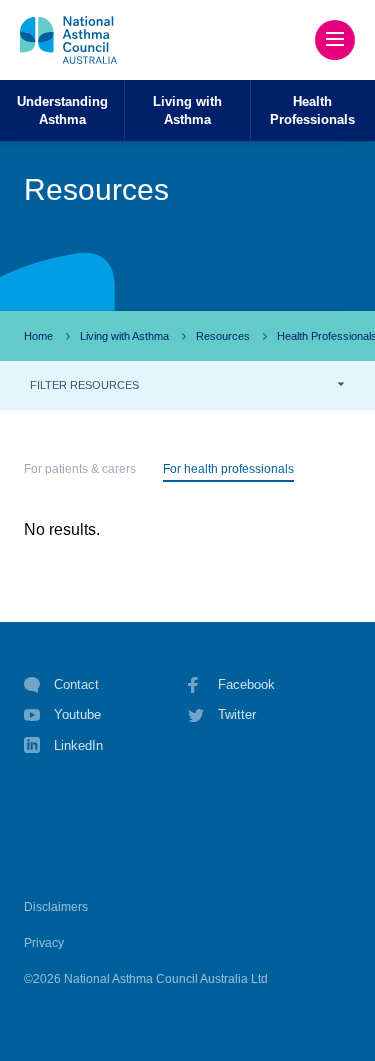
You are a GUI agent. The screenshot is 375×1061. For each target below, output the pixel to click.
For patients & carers (80, 469)
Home (38, 336)
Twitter (237, 714)
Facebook (246, 684)
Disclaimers (56, 907)
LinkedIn (78, 745)
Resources (223, 336)
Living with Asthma (124, 336)
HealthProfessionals (312, 110)
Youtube (77, 714)
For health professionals (228, 469)
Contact (76, 684)
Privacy (44, 943)
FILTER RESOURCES (84, 385)
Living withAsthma (187, 110)
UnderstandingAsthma (62, 110)
